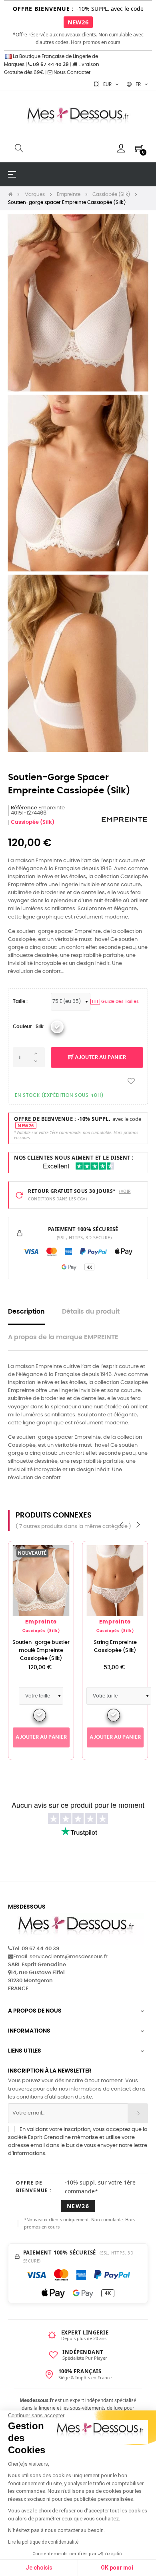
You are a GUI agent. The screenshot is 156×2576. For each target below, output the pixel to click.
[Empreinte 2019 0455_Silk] (57, 1027)
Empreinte (41, 1622)
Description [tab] (26, 1312)
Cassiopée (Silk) (33, 822)
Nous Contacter (71, 72)
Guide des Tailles (115, 1001)
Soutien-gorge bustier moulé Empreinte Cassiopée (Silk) (41, 1650)
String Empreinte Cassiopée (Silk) (115, 1646)
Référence (24, 808)
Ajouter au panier (100, 1057)
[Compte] (121, 148)
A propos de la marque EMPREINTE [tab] (63, 1337)
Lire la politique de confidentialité (43, 2542)
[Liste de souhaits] (131, 1081)
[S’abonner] (138, 2113)
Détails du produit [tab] (91, 1312)
